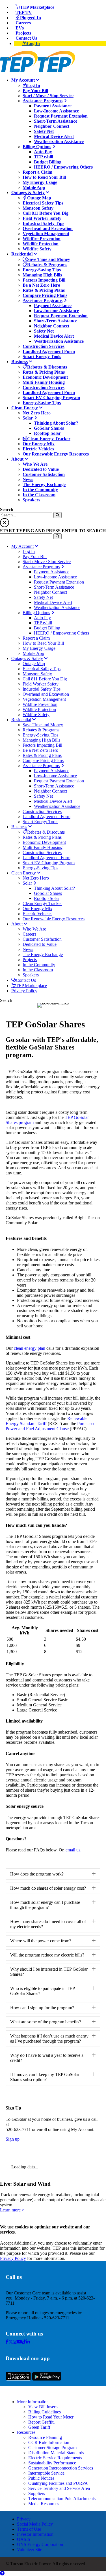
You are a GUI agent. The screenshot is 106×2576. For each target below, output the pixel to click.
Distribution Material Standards (56, 2453)
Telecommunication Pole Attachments (62, 2499)
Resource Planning (45, 2437)
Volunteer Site (30, 2550)
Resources (26, 2432)
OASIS (24, 2539)
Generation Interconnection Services (61, 2468)
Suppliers (37, 2493)
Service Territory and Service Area (59, 2488)
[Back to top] (2, 2573)
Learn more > (12, 2210)
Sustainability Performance (52, 2463)
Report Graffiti (41, 2422)
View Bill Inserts (43, 2407)
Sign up (13, 2139)
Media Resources (44, 2504)
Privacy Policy (13, 2258)
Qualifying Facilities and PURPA (58, 2483)
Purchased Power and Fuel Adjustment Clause (51, 1426)
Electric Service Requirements (55, 2458)
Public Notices (41, 2478)
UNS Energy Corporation (40, 2544)
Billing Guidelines (45, 2412)
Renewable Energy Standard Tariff (46, 1421)
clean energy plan (30, 1348)
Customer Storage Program (52, 2448)
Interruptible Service (46, 2473)
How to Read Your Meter (51, 2417)
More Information (33, 2402)
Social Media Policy (35, 2524)
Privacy (24, 2519)
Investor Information (35, 2534)
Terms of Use (29, 2529)
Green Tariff (39, 2427)
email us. (73, 1850)
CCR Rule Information (49, 2442)
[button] (53, 1874)
